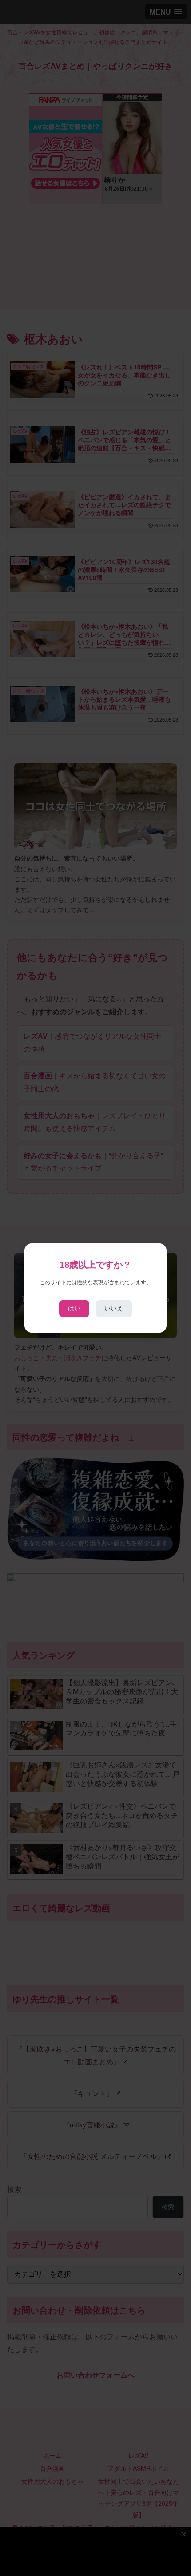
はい (74, 1308)
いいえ (114, 1308)
